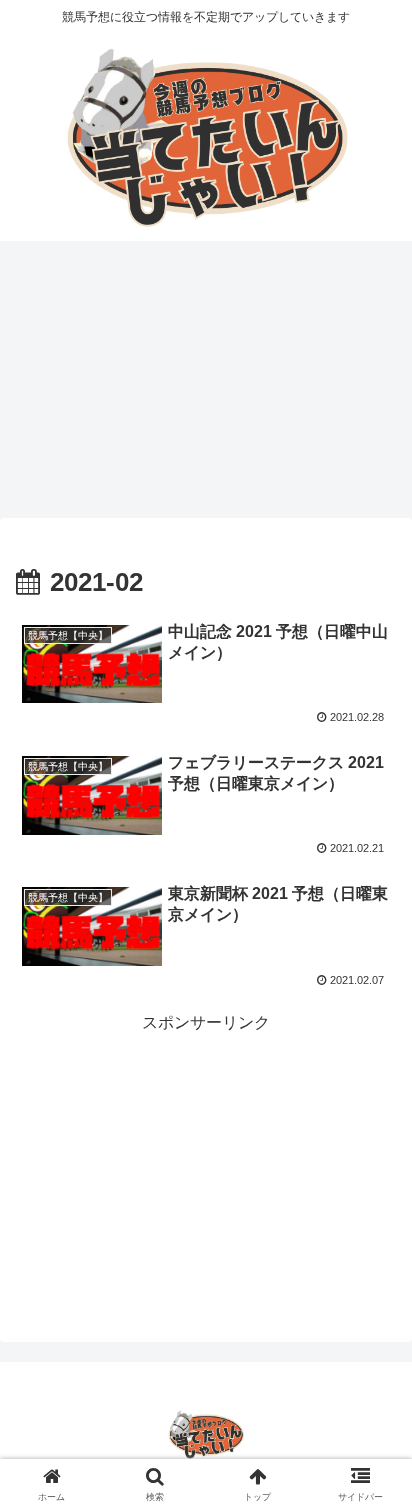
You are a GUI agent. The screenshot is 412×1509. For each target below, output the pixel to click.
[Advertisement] (206, 385)
